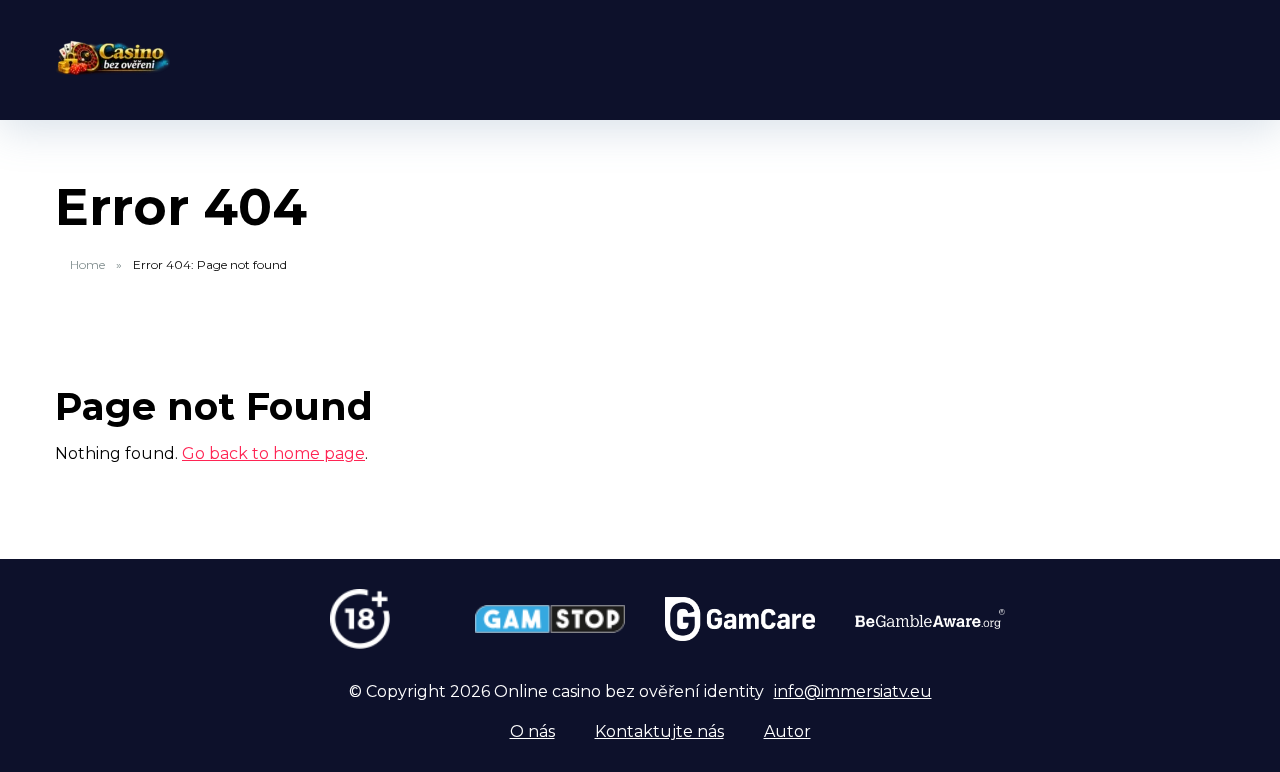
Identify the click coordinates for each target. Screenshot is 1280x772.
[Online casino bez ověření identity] (112, 51)
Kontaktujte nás (659, 731)
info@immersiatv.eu (853, 691)
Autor (787, 731)
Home (87, 264)
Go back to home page (273, 453)
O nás (532, 731)
